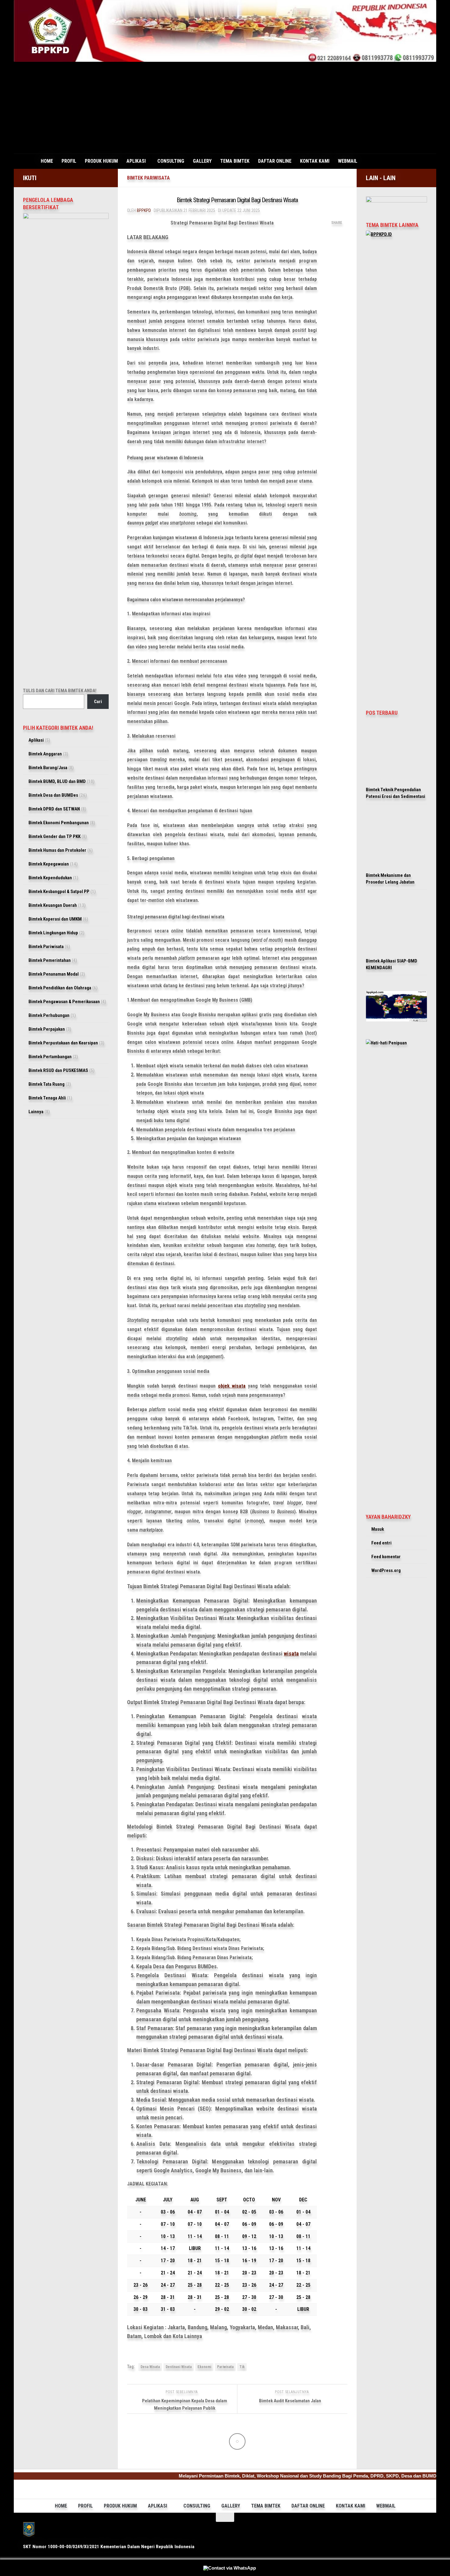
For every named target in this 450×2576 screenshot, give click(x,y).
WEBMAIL (348, 161)
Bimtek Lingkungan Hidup (53, 933)
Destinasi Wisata (179, 2367)
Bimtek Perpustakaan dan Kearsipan (63, 1043)
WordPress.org (386, 1570)
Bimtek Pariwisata (148, 178)
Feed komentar (386, 1557)
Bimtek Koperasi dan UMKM (55, 919)
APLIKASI (136, 161)
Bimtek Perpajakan (47, 1029)
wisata (291, 1653)
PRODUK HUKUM (101, 161)
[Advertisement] (225, 108)
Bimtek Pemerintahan (50, 960)
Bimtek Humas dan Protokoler (57, 850)
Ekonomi (204, 2367)
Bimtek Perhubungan (49, 1015)
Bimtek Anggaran (45, 754)
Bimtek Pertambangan (50, 1057)
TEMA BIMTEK (235, 161)
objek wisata (232, 1386)
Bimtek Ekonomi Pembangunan (59, 823)
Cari (98, 702)
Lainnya (36, 1112)
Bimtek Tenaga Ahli (47, 1098)
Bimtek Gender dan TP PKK (54, 836)
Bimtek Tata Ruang (47, 1084)
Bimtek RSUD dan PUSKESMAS (58, 1070)
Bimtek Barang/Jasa (48, 768)
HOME (47, 161)
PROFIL (69, 161)
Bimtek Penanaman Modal (54, 974)
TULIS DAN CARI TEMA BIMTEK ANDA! (60, 691)
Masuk (378, 1529)
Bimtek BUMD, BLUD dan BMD (57, 781)
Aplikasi (36, 740)
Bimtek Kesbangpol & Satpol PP (59, 891)
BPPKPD (144, 210)
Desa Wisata (150, 2367)
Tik (242, 2367)
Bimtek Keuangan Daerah (53, 905)
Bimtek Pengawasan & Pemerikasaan (64, 1002)
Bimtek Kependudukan (50, 878)
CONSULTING (171, 161)
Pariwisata (225, 2367)
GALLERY (202, 161)
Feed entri (381, 1543)
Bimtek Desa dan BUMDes (53, 795)
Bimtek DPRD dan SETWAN (54, 809)
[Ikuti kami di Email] (100, 177)
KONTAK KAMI (315, 161)
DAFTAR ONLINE (275, 161)
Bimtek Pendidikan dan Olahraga (60, 988)
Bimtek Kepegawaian (49, 864)
